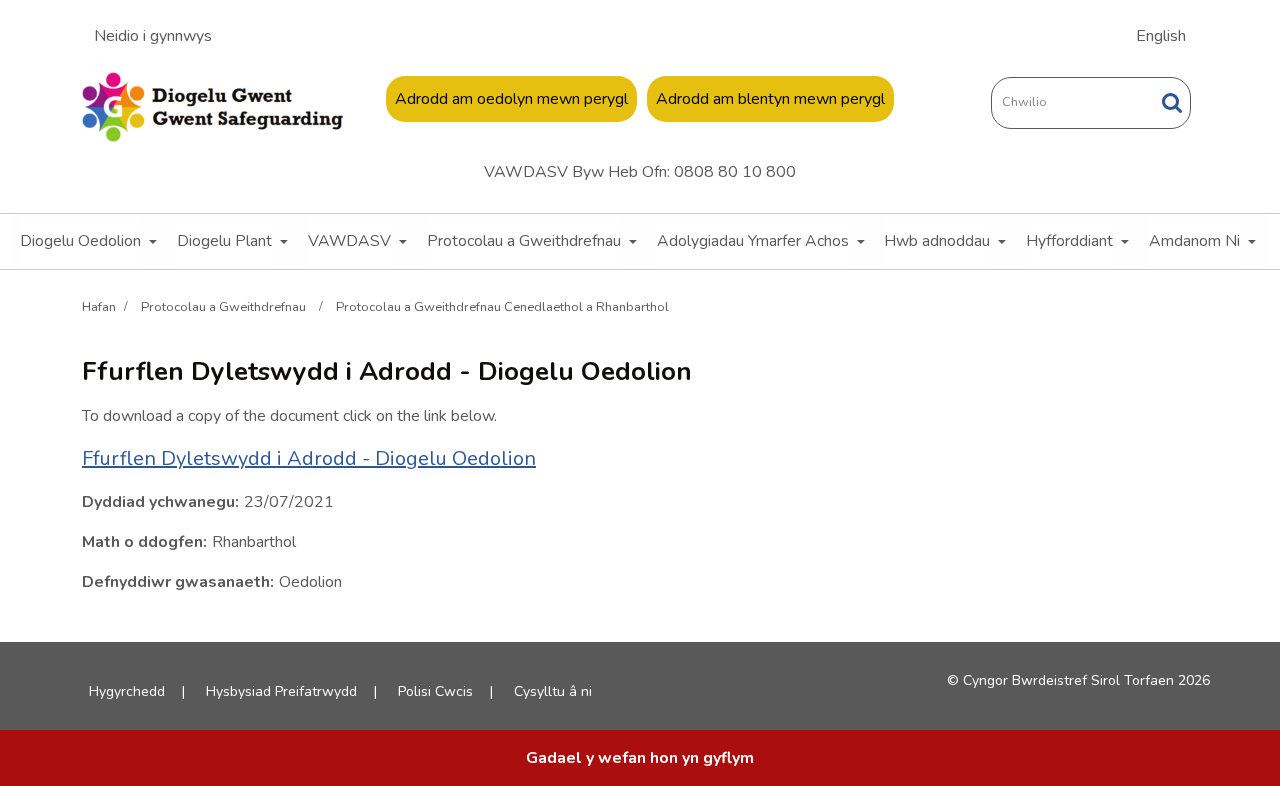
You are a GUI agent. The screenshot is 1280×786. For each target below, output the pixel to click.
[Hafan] (212, 107)
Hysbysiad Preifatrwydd (281, 691)
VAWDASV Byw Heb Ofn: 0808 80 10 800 (640, 172)
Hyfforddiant (1069, 241)
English (1161, 36)
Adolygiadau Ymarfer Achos (753, 241)
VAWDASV (349, 241)
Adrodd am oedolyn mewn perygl (511, 99)
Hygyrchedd (127, 691)
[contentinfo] (640, 758)
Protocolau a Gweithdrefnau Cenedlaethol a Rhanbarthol (502, 306)
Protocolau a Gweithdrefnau (524, 241)
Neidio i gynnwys (153, 36)
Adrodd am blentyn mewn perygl (770, 99)
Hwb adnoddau (937, 241)
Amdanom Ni (1194, 241)
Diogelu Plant (224, 241)
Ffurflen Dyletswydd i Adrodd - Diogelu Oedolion (309, 458)
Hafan (99, 306)
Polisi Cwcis (435, 691)
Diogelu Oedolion (80, 241)
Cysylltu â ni (553, 691)
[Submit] (1172, 102)
